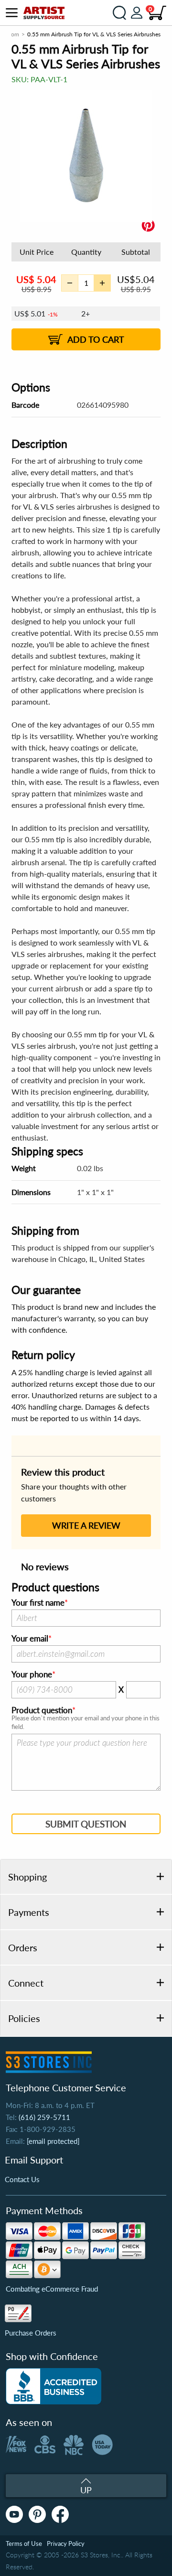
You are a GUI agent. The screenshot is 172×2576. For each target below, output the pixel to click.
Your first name (38, 1603)
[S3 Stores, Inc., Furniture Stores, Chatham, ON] (54, 2386)
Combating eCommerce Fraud (52, 2289)
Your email (30, 1639)
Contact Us (22, 2179)
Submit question (86, 1824)
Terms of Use (24, 2543)
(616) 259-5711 (44, 2117)
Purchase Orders (31, 2333)
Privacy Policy (66, 2543)
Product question (42, 1710)
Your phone (32, 1674)
